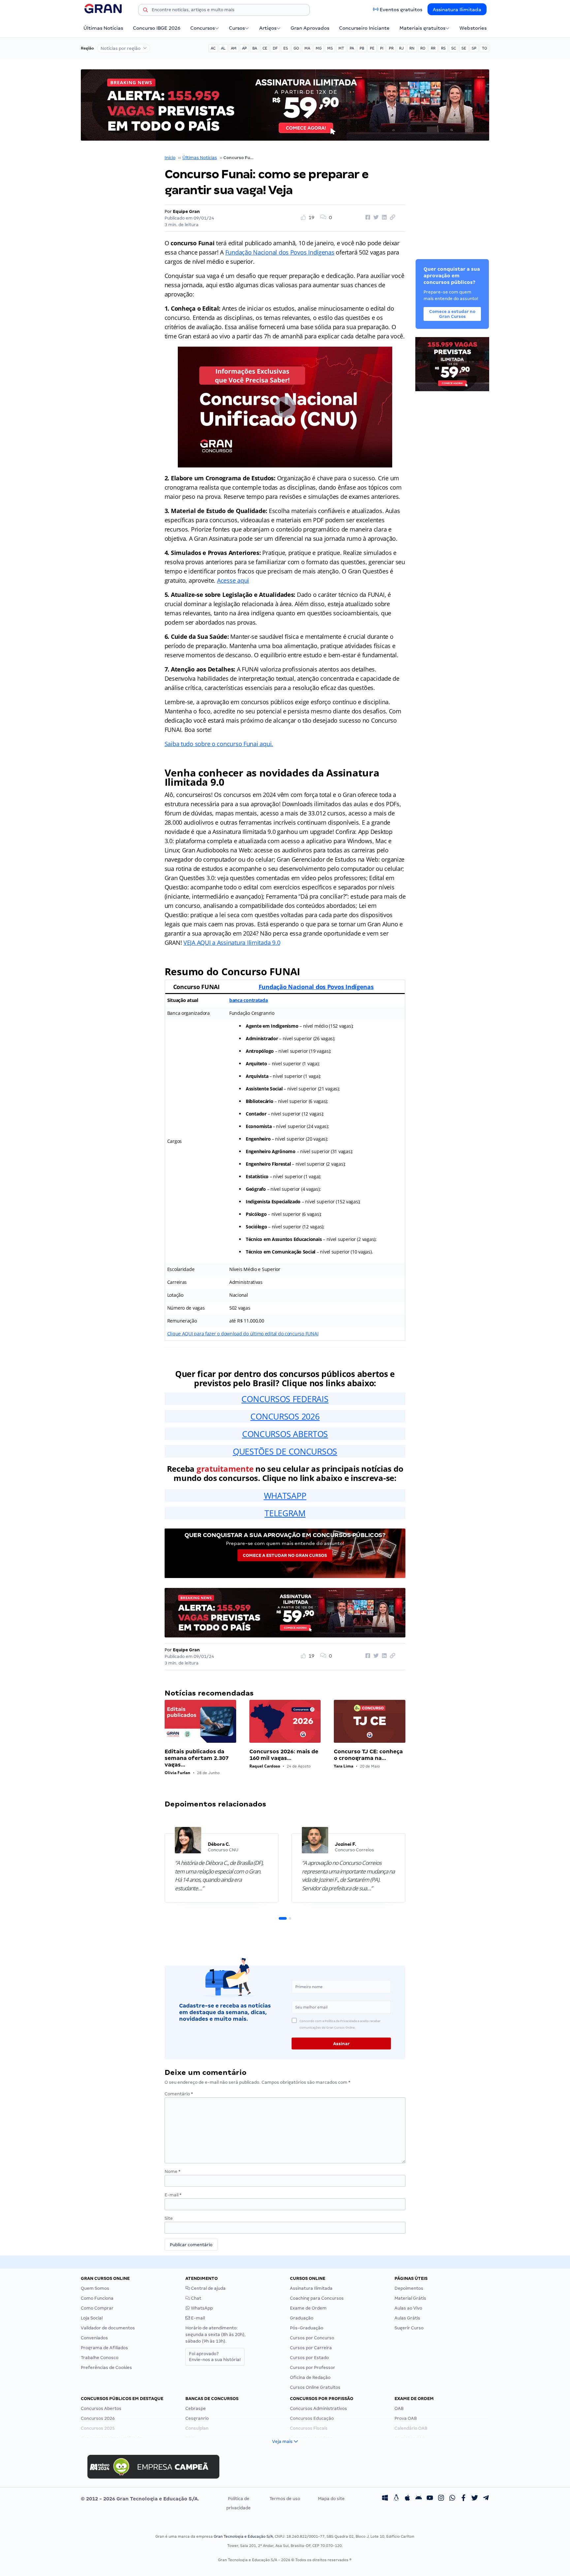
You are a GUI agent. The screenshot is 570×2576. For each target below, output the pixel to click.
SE (464, 48)
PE (372, 48)
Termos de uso (285, 2499)
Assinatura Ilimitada (457, 10)
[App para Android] (419, 2499)
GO (296, 48)
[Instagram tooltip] (441, 2499)
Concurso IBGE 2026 (157, 28)
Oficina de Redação (310, 2377)
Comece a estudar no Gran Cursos (285, 1555)
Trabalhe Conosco (100, 2358)
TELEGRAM (285, 1513)
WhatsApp (201, 2308)
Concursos (203, 28)
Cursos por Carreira (311, 2348)
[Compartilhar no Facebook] (367, 218)
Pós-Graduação (307, 2328)
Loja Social (92, 2318)
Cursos (237, 28)
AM (234, 48)
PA (352, 48)
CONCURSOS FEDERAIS (285, 1399)
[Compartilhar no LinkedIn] (383, 218)
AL (223, 48)
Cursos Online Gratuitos (315, 2387)
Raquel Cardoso (265, 1766)
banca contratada (249, 1000)
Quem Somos (95, 2288)
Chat (196, 2298)
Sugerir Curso (409, 2328)
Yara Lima (344, 1766)
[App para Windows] (385, 2499)
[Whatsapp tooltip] (452, 2499)
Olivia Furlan (177, 1773)
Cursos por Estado (309, 2358)
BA (255, 48)
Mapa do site (331, 2499)
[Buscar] (145, 11)
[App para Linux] (396, 2499)
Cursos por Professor (313, 2368)
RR (433, 48)
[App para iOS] (407, 2499)
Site (169, 2218)
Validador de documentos (108, 2328)
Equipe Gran (186, 211)
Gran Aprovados (310, 28)
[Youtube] (430, 2499)
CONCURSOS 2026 (285, 1416)
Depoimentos (409, 2288)
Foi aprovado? (215, 2357)
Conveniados (94, 2338)
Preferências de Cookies (106, 2368)
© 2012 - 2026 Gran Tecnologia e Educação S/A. (140, 2499)
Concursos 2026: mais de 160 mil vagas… (284, 1755)
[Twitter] (475, 2499)
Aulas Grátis (407, 2318)
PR (391, 48)
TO (484, 48)
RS (443, 48)
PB (362, 48)
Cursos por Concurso (312, 2338)
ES (286, 48)
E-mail (173, 2195)
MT (341, 48)
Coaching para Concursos (317, 2298)
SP (474, 48)
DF (275, 48)
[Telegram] (486, 2499)
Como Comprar (97, 2308)
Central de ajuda (208, 2288)
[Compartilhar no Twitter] (375, 218)
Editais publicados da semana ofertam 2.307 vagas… (197, 1758)
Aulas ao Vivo (408, 2308)
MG (319, 48)
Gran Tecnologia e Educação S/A (243, 2536)
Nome (173, 2171)
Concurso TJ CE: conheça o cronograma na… (368, 1755)
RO (423, 48)
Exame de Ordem (308, 2308)
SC (454, 48)
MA (307, 48)
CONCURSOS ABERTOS (285, 1434)
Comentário (179, 2094)
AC (213, 48)
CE (265, 48)
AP (244, 48)
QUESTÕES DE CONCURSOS (285, 1451)
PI (382, 48)
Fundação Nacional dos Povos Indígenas (280, 252)
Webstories (473, 28)
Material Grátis (410, 2298)
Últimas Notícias (103, 28)
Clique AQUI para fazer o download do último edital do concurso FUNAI (243, 1334)
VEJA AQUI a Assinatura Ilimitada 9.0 (232, 943)
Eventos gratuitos (401, 10)
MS (330, 48)
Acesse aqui (233, 580)
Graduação (302, 2318)
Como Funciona (97, 2298)
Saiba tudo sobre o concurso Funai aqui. (219, 744)
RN (412, 48)
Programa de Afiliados (104, 2348)
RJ (401, 48)
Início (170, 158)
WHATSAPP (285, 1495)
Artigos (268, 28)
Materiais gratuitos (422, 28)
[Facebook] (463, 2499)
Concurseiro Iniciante (364, 28)
